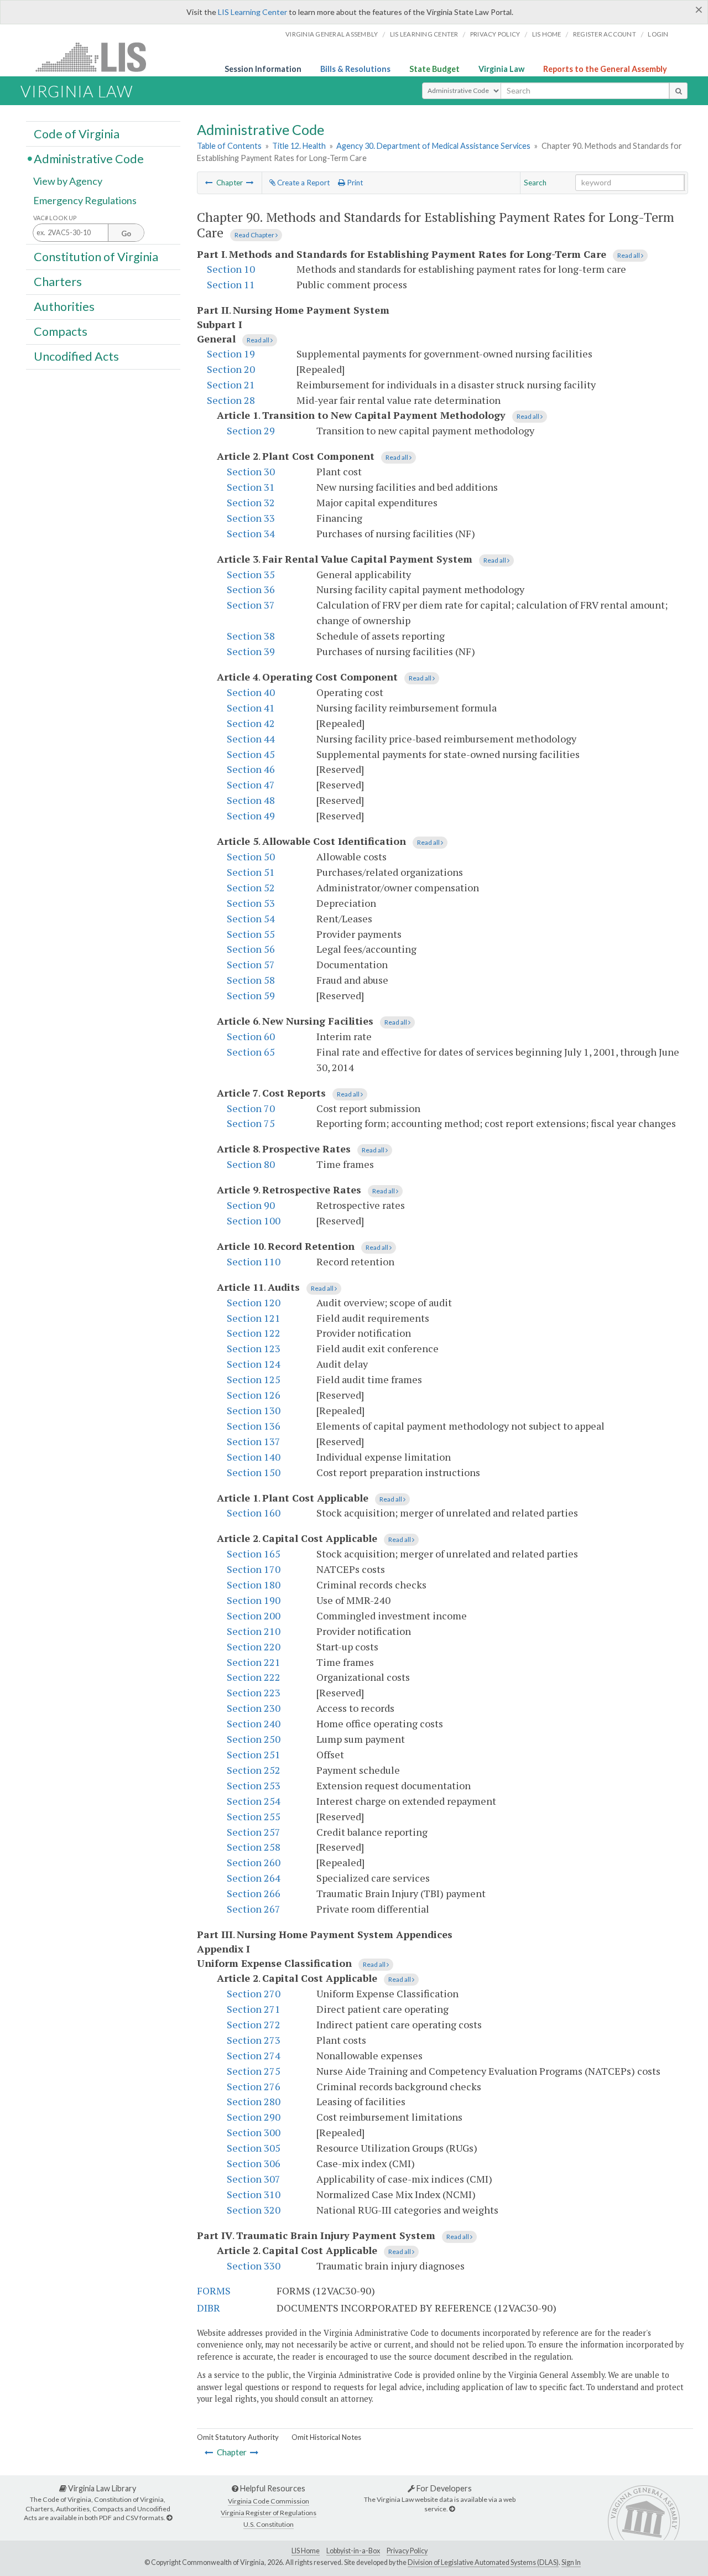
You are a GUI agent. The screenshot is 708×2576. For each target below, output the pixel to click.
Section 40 (251, 692)
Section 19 (231, 354)
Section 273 (254, 2040)
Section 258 (254, 1847)
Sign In (571, 2562)
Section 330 (254, 2266)
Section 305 (254, 2148)
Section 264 (254, 1878)
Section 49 (251, 816)
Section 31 (251, 487)
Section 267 (254, 1909)
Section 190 (254, 1600)
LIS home (547, 34)
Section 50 (251, 856)
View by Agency (68, 181)
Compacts (61, 331)
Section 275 (254, 2071)
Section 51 (251, 872)
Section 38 (251, 636)
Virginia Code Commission (269, 2501)
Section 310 (254, 2194)
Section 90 (251, 1205)
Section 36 (251, 589)
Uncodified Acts (76, 356)
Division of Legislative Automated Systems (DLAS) (483, 2562)
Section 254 (254, 1801)
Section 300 (254, 2132)
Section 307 (254, 2179)
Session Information (263, 69)
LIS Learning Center (253, 12)
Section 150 (254, 1472)
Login (658, 34)
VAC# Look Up (55, 218)
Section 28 (231, 400)
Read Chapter (255, 235)
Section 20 (231, 369)
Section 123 (254, 1348)
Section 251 (254, 1754)
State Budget (434, 69)
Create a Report (303, 183)
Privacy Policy (495, 34)
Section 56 (251, 949)
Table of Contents (229, 146)
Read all (629, 255)
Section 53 (251, 903)
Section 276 (254, 2086)
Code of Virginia (77, 133)
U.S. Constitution (269, 2524)
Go (126, 233)
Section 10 (231, 269)
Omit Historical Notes (326, 2437)
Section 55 (251, 934)
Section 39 (251, 651)
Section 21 (231, 385)
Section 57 (251, 964)
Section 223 (254, 1692)
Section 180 (254, 1585)
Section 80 (251, 1164)
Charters (58, 282)
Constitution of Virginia (96, 256)
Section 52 (251, 887)
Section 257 (254, 1832)
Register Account (605, 34)
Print (354, 183)
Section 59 (251, 995)
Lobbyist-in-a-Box (353, 2551)
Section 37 (251, 605)
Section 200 (254, 1616)
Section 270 (254, 1993)
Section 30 (251, 471)
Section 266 (254, 1893)
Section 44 (251, 739)
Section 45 (251, 754)
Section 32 (251, 502)
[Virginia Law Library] (169, 2518)
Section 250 (254, 1739)
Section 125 (254, 1379)
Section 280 (254, 2101)
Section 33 (251, 518)
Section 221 (254, 1662)
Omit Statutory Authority (238, 2437)
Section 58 (251, 980)
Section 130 (254, 1410)
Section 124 (254, 1364)
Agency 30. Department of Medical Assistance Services (433, 146)
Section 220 (254, 1647)
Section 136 (254, 1426)
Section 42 (251, 723)
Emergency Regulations (85, 200)
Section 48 (251, 800)
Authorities (64, 307)
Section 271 (254, 2009)
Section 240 (254, 1723)
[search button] (678, 91)
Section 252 (254, 1770)
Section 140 (254, 1457)
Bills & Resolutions (355, 69)
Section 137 (254, 1441)
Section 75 (251, 1123)
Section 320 (254, 2210)
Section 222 (254, 1677)
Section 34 (251, 533)
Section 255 (254, 1816)
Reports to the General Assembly (605, 69)
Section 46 (251, 769)
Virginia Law (501, 69)
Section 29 (251, 430)
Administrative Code (89, 158)
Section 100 (254, 1221)
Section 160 (254, 1513)
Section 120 (254, 1302)
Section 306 (254, 2163)
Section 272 (254, 2024)
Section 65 (251, 1052)
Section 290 (254, 2117)
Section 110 (254, 1261)
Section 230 (254, 1708)
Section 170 (254, 1569)
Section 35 (251, 574)
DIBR (209, 2308)
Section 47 (251, 785)
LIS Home (306, 2551)
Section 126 (254, 1395)
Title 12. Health (299, 146)
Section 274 (254, 2055)
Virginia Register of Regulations (269, 2513)
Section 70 (251, 1108)
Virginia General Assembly (332, 34)
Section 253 (254, 1785)
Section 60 (251, 1036)
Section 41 (251, 708)
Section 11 (231, 284)
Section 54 (251, 918)
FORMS (214, 2291)
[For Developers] (452, 2509)
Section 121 (254, 1318)
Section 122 (254, 1333)
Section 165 (254, 1554)
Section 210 (254, 1631)
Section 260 (254, 1862)
